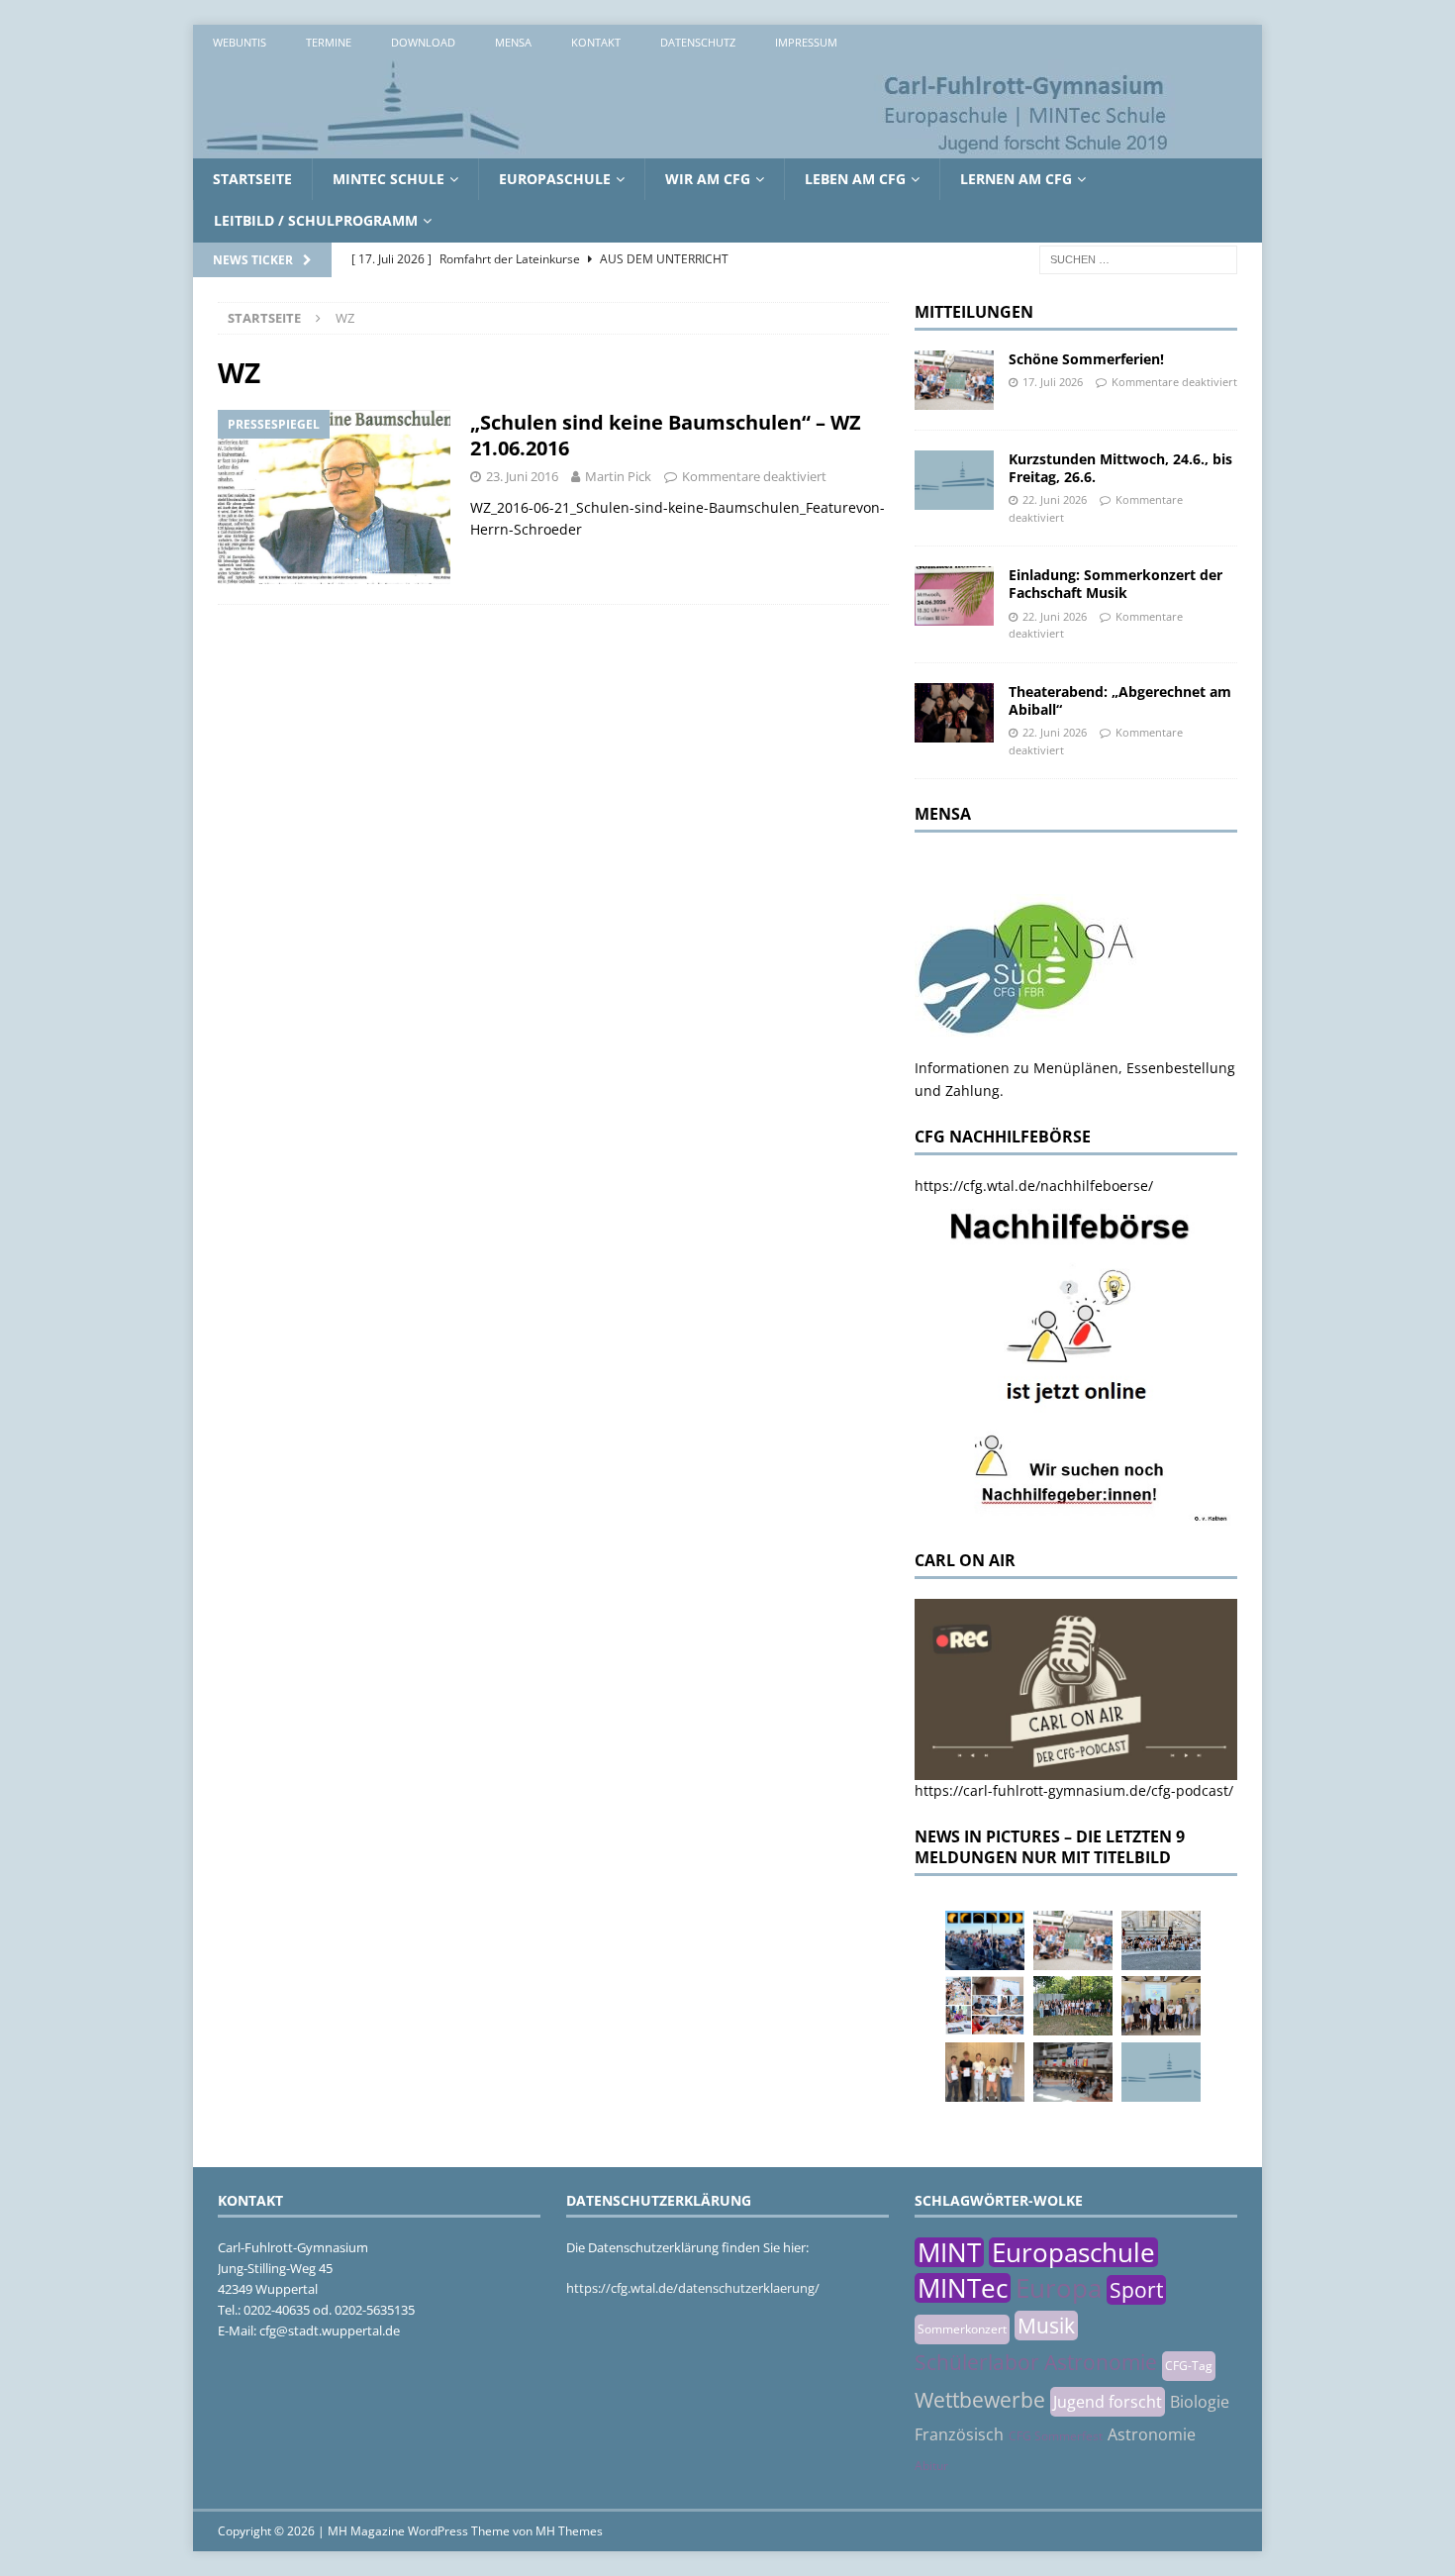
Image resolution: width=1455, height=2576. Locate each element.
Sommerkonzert (962, 2329)
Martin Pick (618, 476)
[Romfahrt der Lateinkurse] (1161, 1940)
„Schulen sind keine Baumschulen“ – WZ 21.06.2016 (666, 435)
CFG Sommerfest (1056, 2436)
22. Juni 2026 (1055, 499)
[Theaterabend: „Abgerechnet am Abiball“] (954, 713)
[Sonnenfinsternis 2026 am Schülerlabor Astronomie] (985, 1940)
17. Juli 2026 (1053, 382)
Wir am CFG (708, 179)
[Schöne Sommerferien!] (954, 380)
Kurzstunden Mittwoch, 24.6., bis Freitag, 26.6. (1120, 468)
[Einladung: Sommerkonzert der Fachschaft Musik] (954, 596)
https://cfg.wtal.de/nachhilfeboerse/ (1034, 1186)
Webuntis (240, 42)
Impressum (806, 42)
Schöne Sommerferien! (1086, 359)
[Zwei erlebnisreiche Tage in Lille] (1073, 2006)
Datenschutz (698, 42)
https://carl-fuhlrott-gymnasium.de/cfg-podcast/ (1074, 1790)
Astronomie (1152, 2434)
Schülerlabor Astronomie (1036, 2362)
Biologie (1200, 2402)
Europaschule (555, 179)
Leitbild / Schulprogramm (316, 220)
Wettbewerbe (980, 2400)
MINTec (963, 2288)
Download (423, 42)
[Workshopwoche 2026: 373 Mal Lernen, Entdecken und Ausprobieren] (985, 2006)
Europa (1059, 2288)
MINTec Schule (388, 179)
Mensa (513, 42)
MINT (949, 2252)
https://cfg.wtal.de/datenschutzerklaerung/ (693, 2288)
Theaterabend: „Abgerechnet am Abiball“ (1120, 700)
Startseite (252, 179)
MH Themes (569, 2531)
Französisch (959, 2434)
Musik (1046, 2326)
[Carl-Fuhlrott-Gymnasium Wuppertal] (688, 147)
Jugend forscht (1108, 2402)
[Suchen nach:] (1138, 258)
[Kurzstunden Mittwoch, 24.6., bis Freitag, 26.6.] (954, 480)
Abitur (931, 2466)
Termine (329, 42)
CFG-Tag (1189, 2366)
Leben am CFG (855, 179)
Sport (1136, 2290)
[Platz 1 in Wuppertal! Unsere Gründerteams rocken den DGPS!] (985, 2072)
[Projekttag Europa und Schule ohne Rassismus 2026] (1073, 2072)
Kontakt (596, 42)
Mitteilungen (974, 312)
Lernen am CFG (1016, 179)
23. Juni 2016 (522, 476)
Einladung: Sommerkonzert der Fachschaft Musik (1115, 584)
